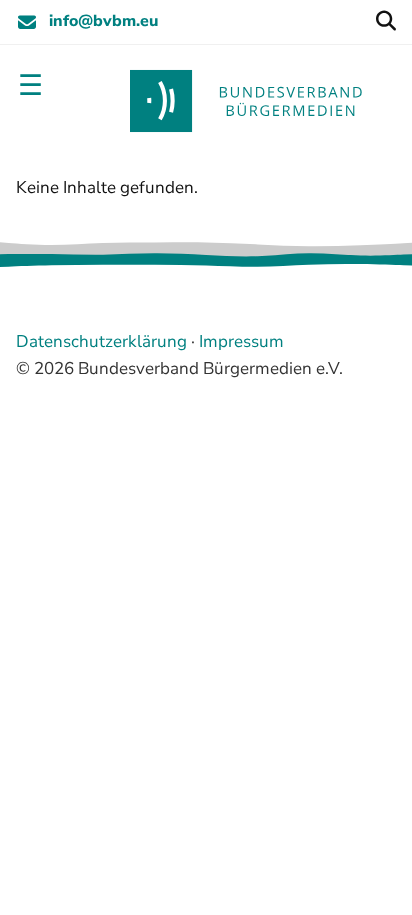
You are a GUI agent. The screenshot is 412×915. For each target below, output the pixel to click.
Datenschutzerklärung (101, 341)
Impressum (241, 341)
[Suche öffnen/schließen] (385, 22)
